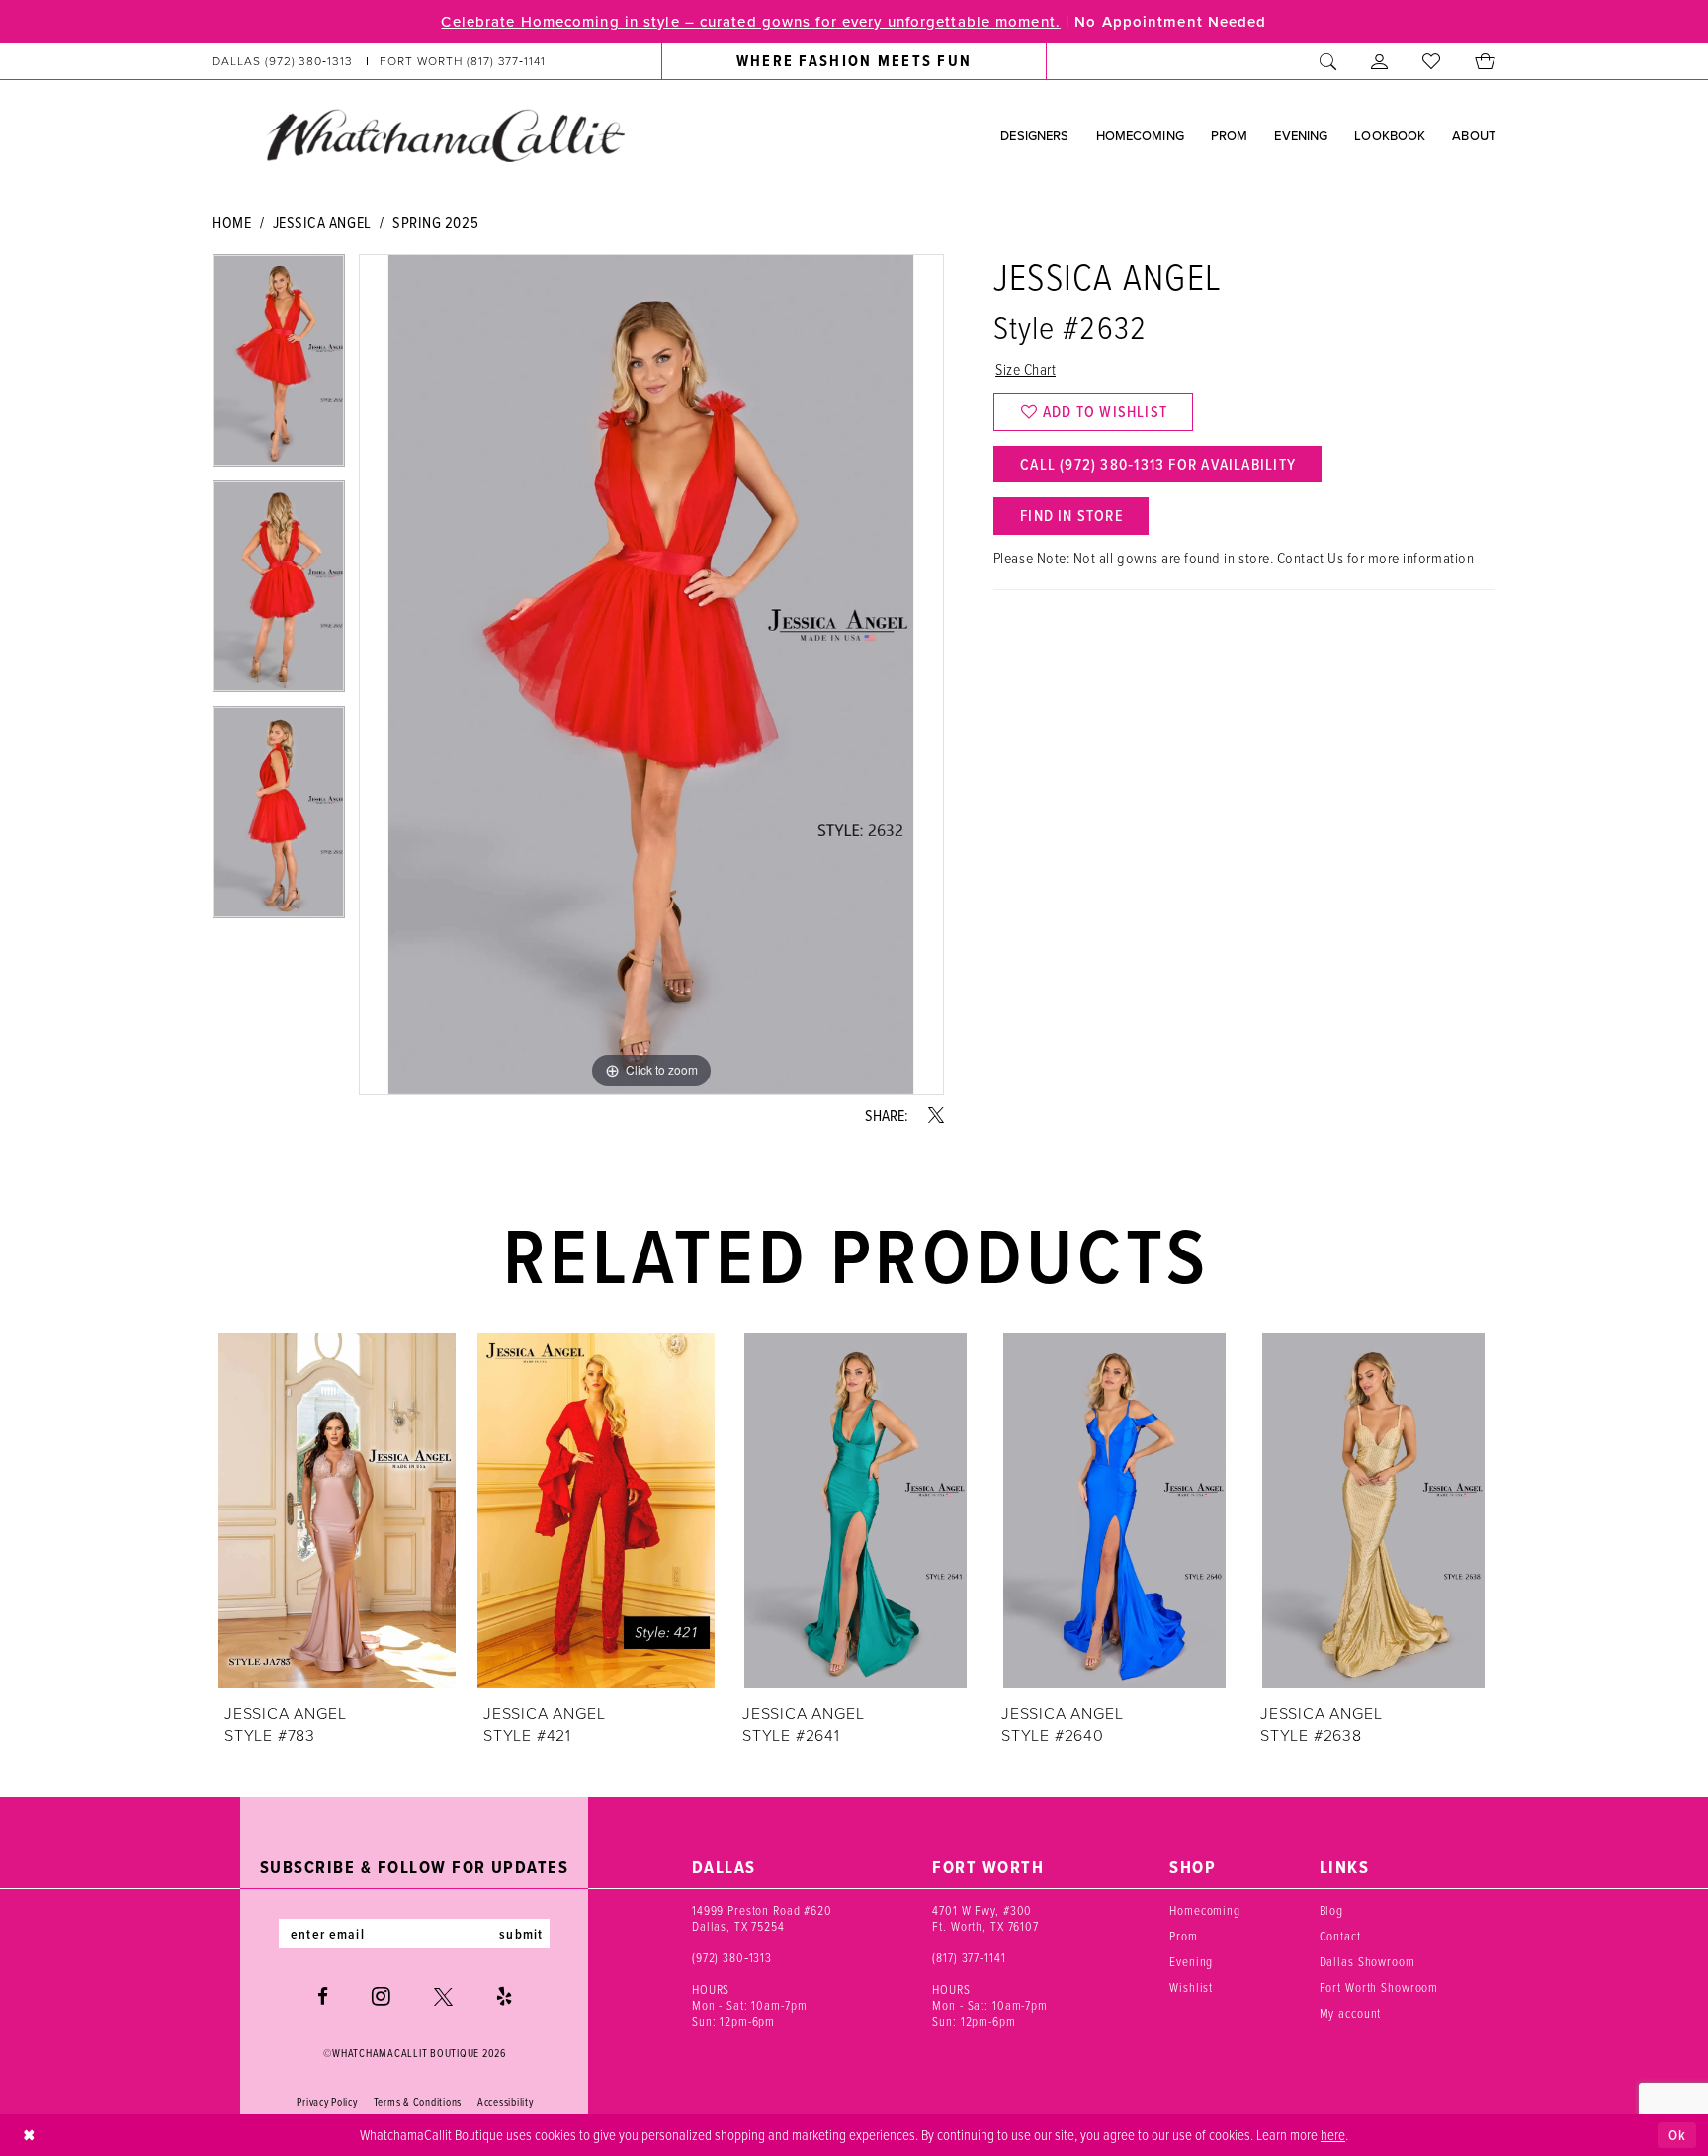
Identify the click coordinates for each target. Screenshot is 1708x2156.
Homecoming (1205, 1910)
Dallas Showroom (1367, 1961)
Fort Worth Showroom (1379, 1987)
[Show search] (1328, 61)
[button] (1380, 61)
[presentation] (337, 1510)
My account (1351, 2013)
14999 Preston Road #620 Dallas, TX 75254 (762, 1918)
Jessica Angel (322, 222)
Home (232, 222)
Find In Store (1071, 516)
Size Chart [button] (1025, 369)
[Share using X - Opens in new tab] (936, 1115)
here (1333, 2134)
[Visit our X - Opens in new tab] (443, 1996)
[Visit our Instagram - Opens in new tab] (381, 1996)
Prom (1183, 1936)
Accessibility (506, 2102)
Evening (1191, 1961)
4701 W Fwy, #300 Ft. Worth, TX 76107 (985, 1918)
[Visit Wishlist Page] (1432, 61)
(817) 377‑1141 (969, 1957)
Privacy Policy (327, 2102)
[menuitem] (380, 61)
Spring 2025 (435, 222)
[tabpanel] (279, 367)
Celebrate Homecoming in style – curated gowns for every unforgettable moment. (750, 22)
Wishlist (1191, 1987)
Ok (1677, 2135)
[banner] (445, 134)
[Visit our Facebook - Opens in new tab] (323, 1996)
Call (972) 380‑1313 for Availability (1158, 464)
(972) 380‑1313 (732, 1957)
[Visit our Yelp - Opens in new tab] (504, 1996)
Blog (1331, 1910)
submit (521, 1934)
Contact (1340, 1936)
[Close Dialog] (29, 2136)
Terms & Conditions (418, 2102)
